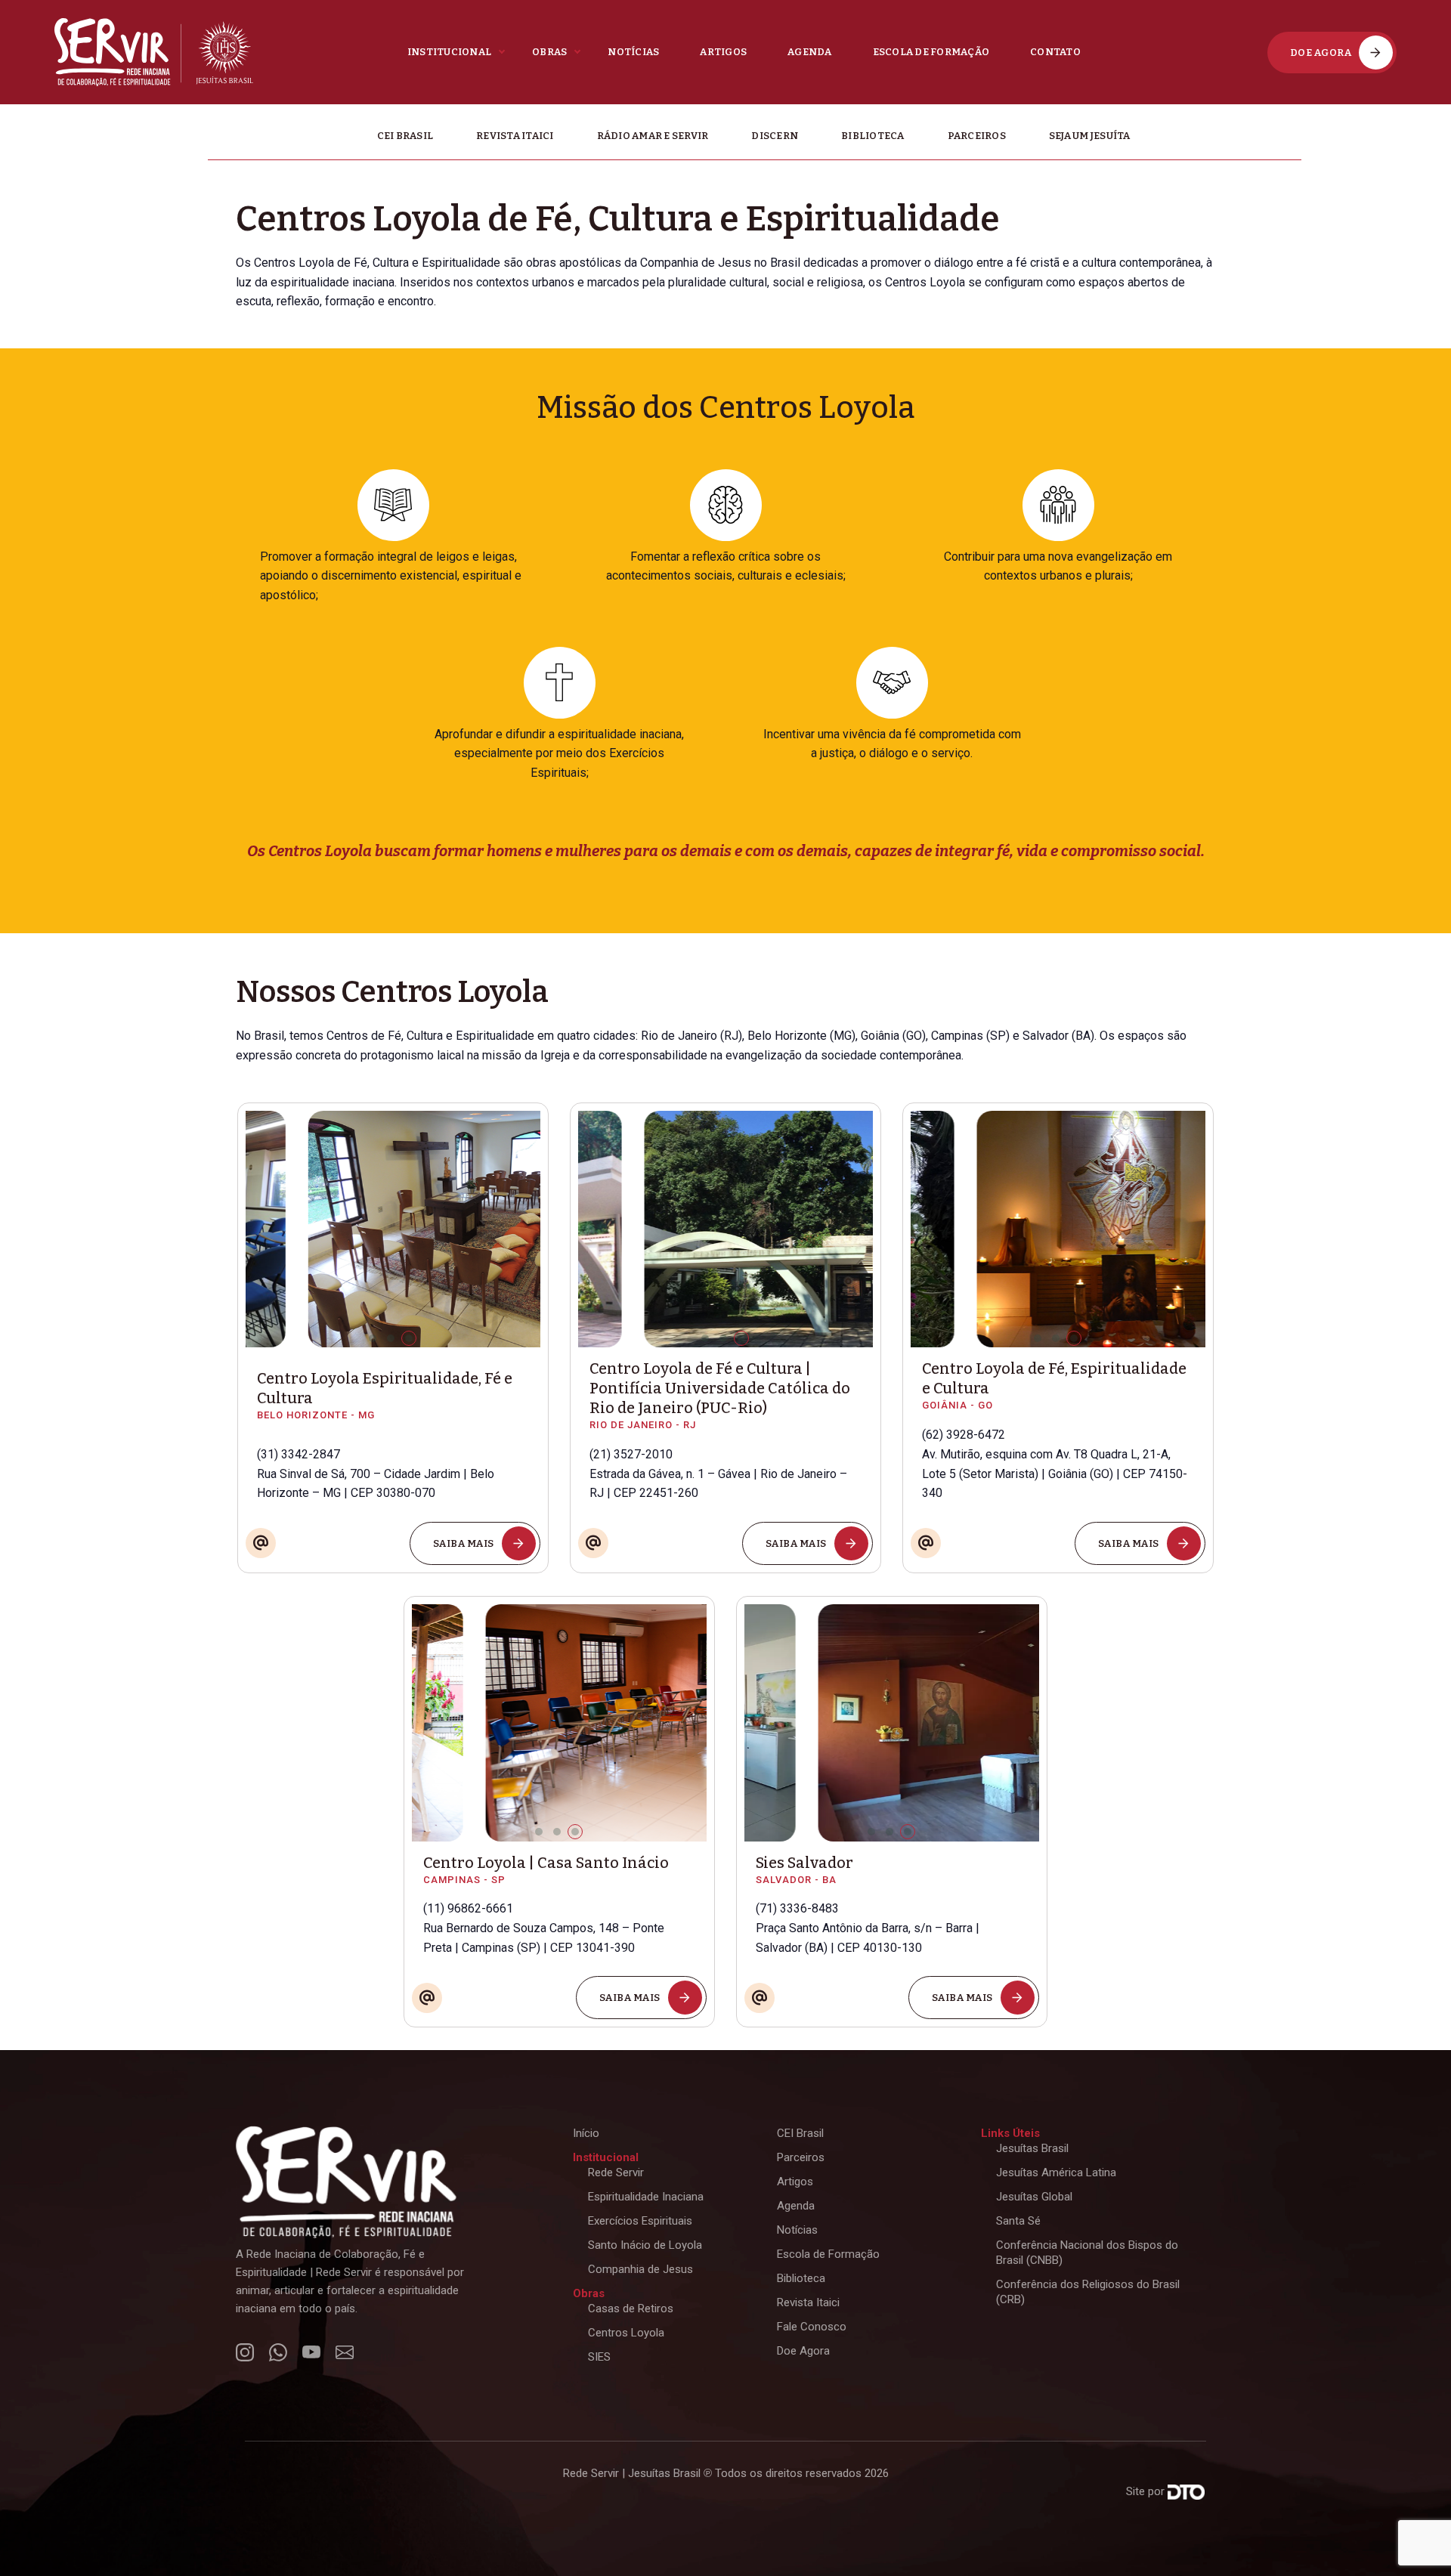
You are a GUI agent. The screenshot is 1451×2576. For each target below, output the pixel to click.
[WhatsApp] (593, 1503)
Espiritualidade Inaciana (646, 2197)
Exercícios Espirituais (640, 2221)
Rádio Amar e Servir (653, 136)
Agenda (810, 52)
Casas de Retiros (631, 2309)
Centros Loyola (626, 2333)
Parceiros (977, 136)
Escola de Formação (931, 52)
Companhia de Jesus (640, 2269)
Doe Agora (803, 2351)
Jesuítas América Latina (1056, 2172)
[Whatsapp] (427, 1959)
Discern (775, 136)
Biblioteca (873, 136)
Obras (549, 52)
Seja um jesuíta (1090, 136)
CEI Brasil (405, 136)
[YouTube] (760, 1959)
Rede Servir (616, 2172)
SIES (599, 2357)
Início (586, 2133)
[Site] (261, 1506)
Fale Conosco (812, 2327)
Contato (1055, 52)
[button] (373, 1338)
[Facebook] (593, 1339)
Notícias (633, 52)
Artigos (723, 52)
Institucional (449, 52)
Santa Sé (1018, 2221)
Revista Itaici (515, 136)
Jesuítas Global (1034, 2197)
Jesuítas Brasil (1032, 2148)
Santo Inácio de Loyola (645, 2245)
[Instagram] (245, 2352)
